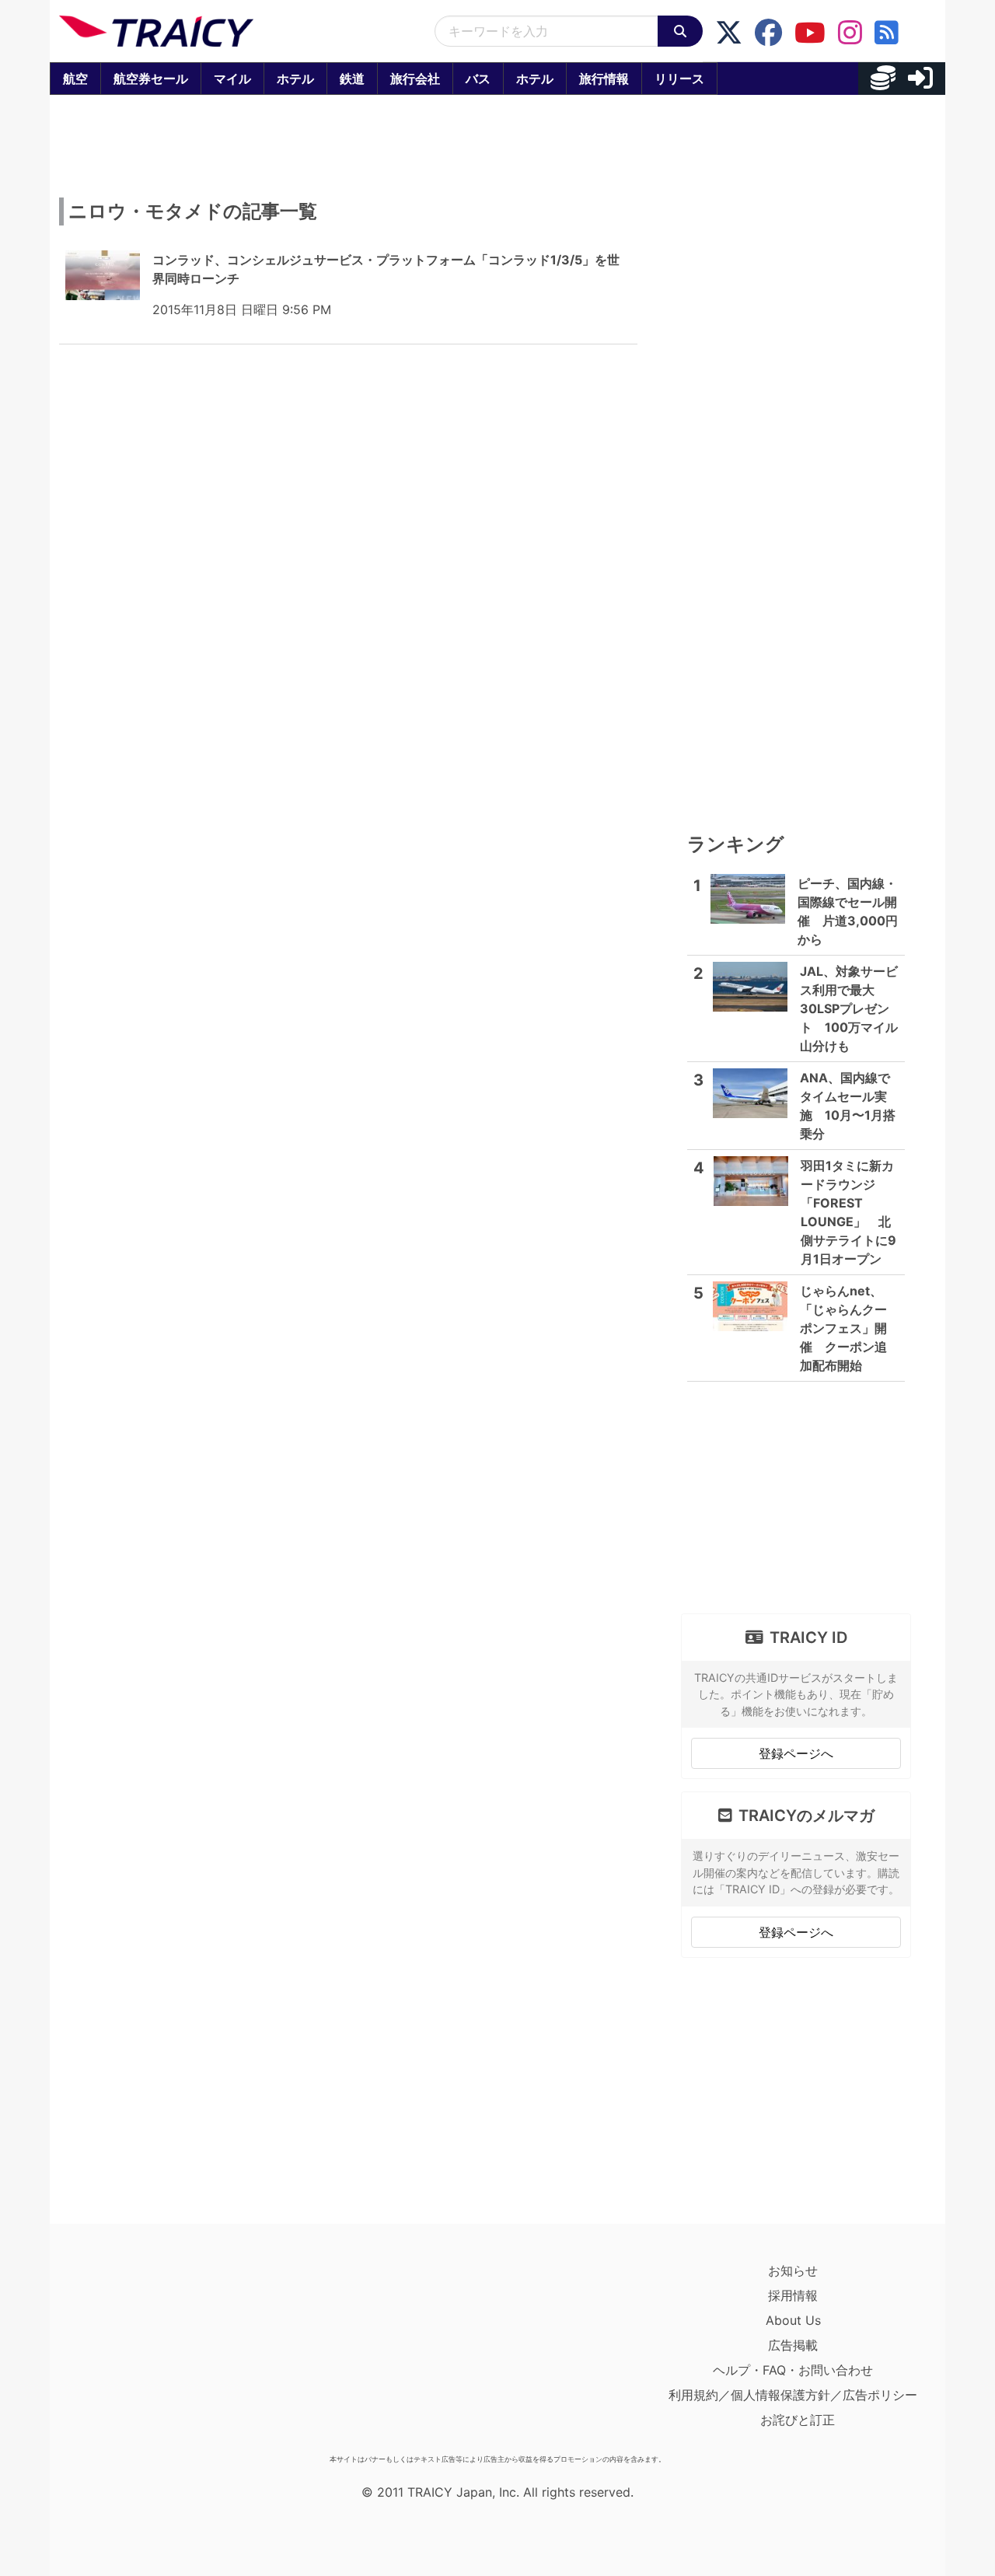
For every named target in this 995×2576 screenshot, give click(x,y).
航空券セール (151, 79)
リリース (679, 79)
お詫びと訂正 (798, 2420)
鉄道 (352, 79)
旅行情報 (604, 79)
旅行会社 (415, 79)
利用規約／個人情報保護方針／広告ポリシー (793, 2395)
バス (478, 79)
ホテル (295, 79)
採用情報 (793, 2295)
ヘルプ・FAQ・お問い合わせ (793, 2370)
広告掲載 (793, 2345)
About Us (793, 2320)
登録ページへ (796, 1753)
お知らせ (793, 2270)
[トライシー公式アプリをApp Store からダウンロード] (150, 2353)
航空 (75, 79)
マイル (232, 79)
